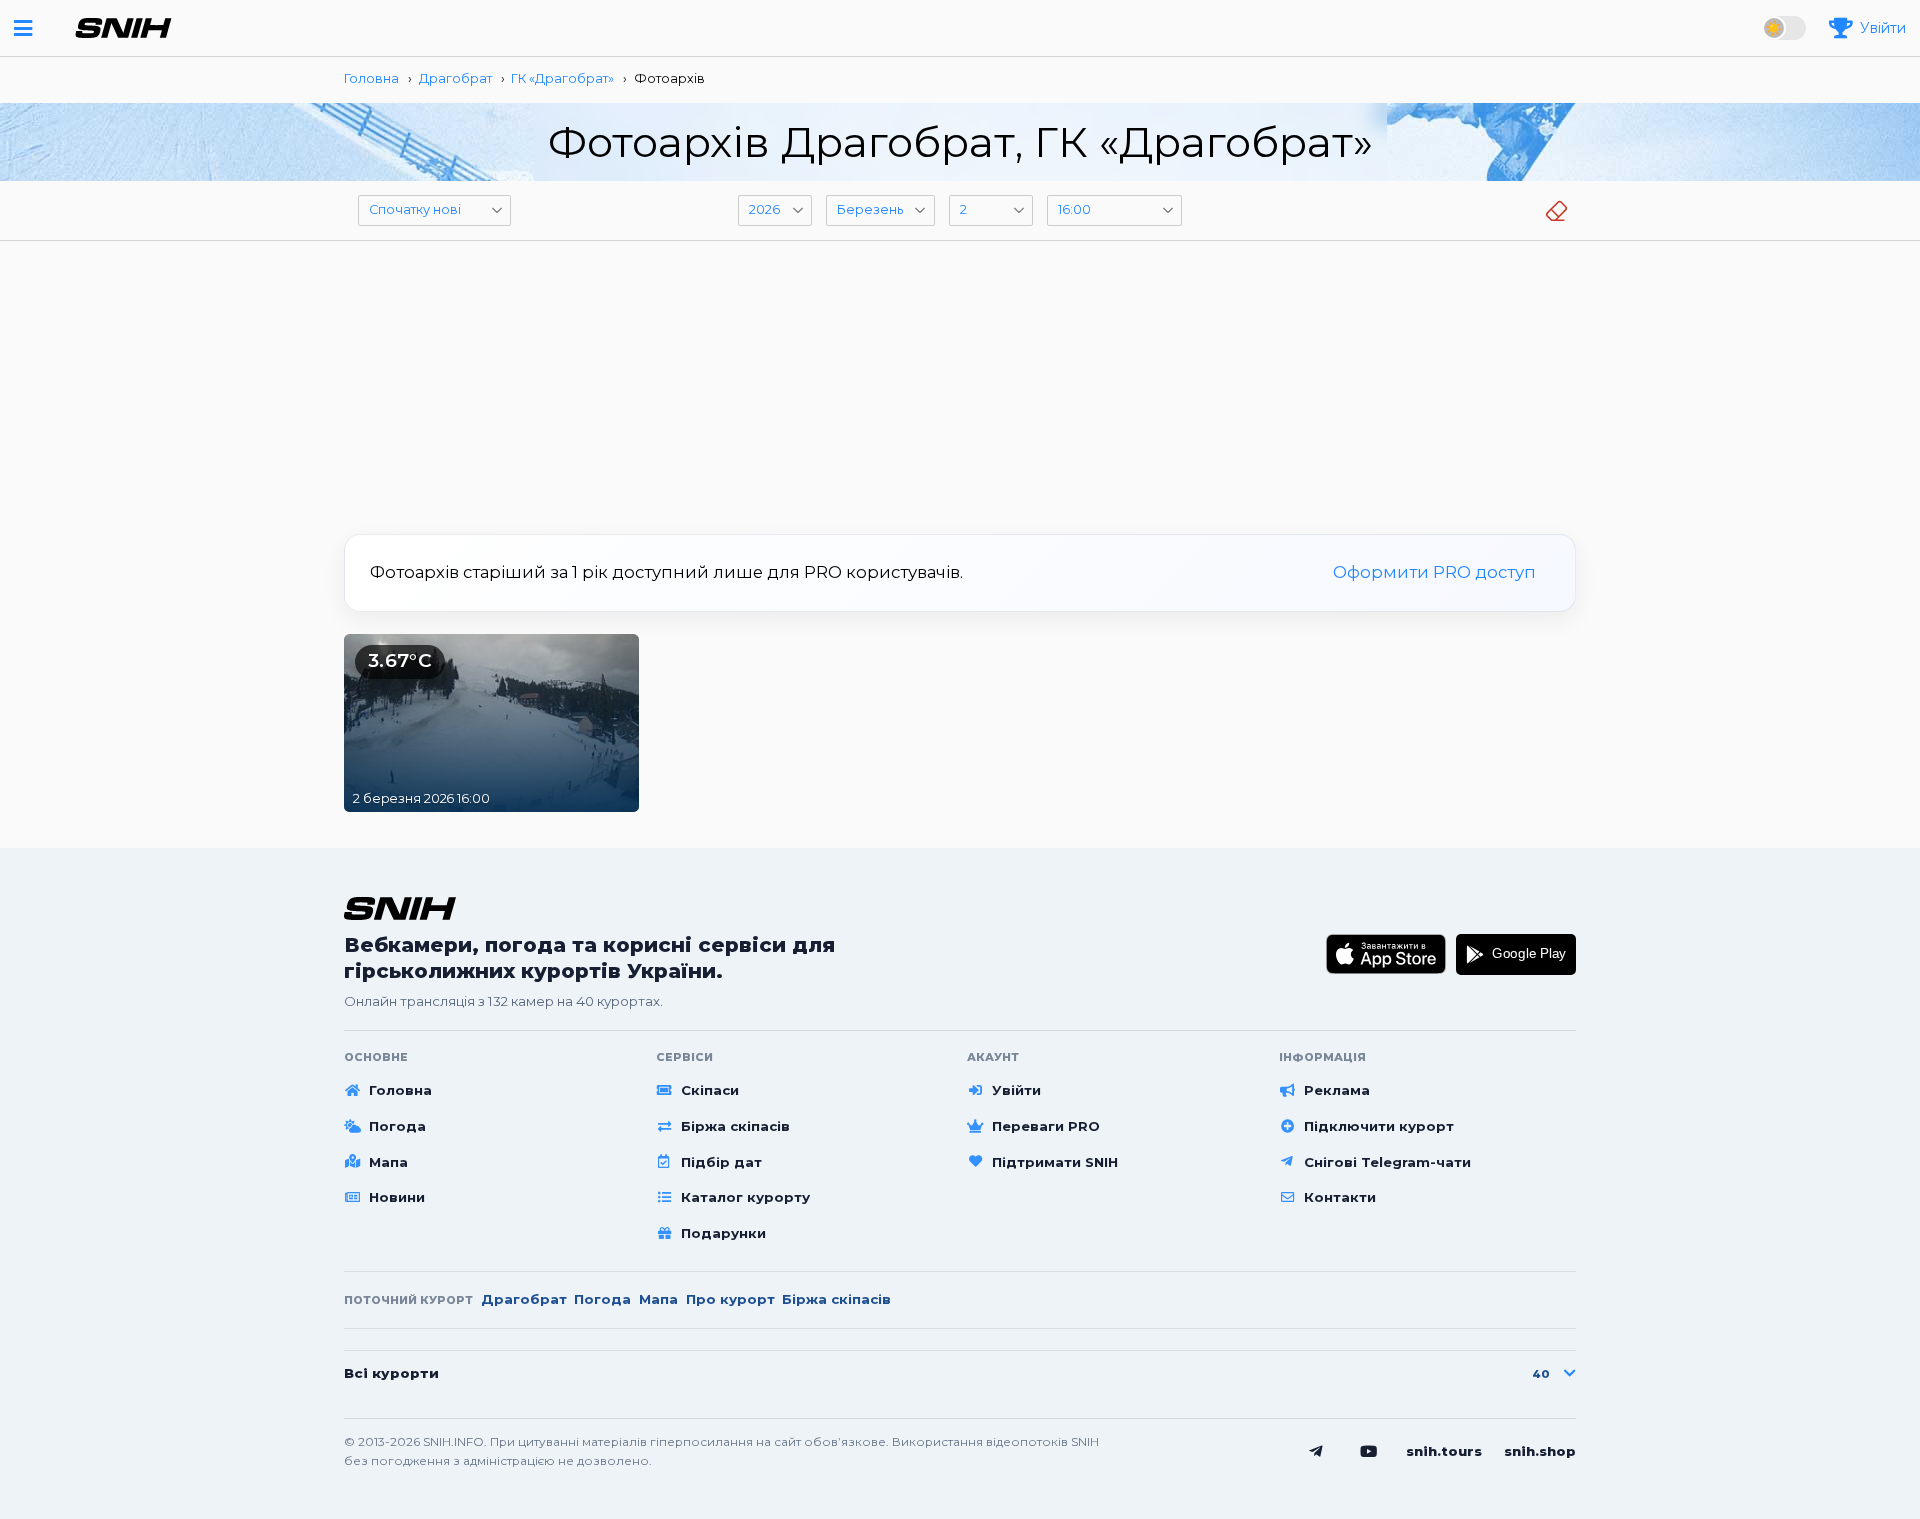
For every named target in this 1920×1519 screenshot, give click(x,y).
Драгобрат (524, 1299)
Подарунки (723, 1233)
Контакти (1340, 1197)
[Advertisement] (960, 380)
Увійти (1016, 1090)
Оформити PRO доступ (1434, 572)
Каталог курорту (745, 1197)
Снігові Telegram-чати (1387, 1162)
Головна (400, 1090)
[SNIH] (400, 908)
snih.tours (1444, 1451)
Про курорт (730, 1299)
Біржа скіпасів (735, 1126)
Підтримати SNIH (1055, 1162)
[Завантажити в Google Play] (1516, 954)
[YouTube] (1369, 1452)
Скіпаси (710, 1090)
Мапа (388, 1162)
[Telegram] (1316, 1452)
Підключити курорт (1379, 1126)
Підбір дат (721, 1162)
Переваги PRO (1046, 1126)
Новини (397, 1197)
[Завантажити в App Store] (1386, 954)
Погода (397, 1126)
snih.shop (1540, 1451)
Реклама (1337, 1090)
